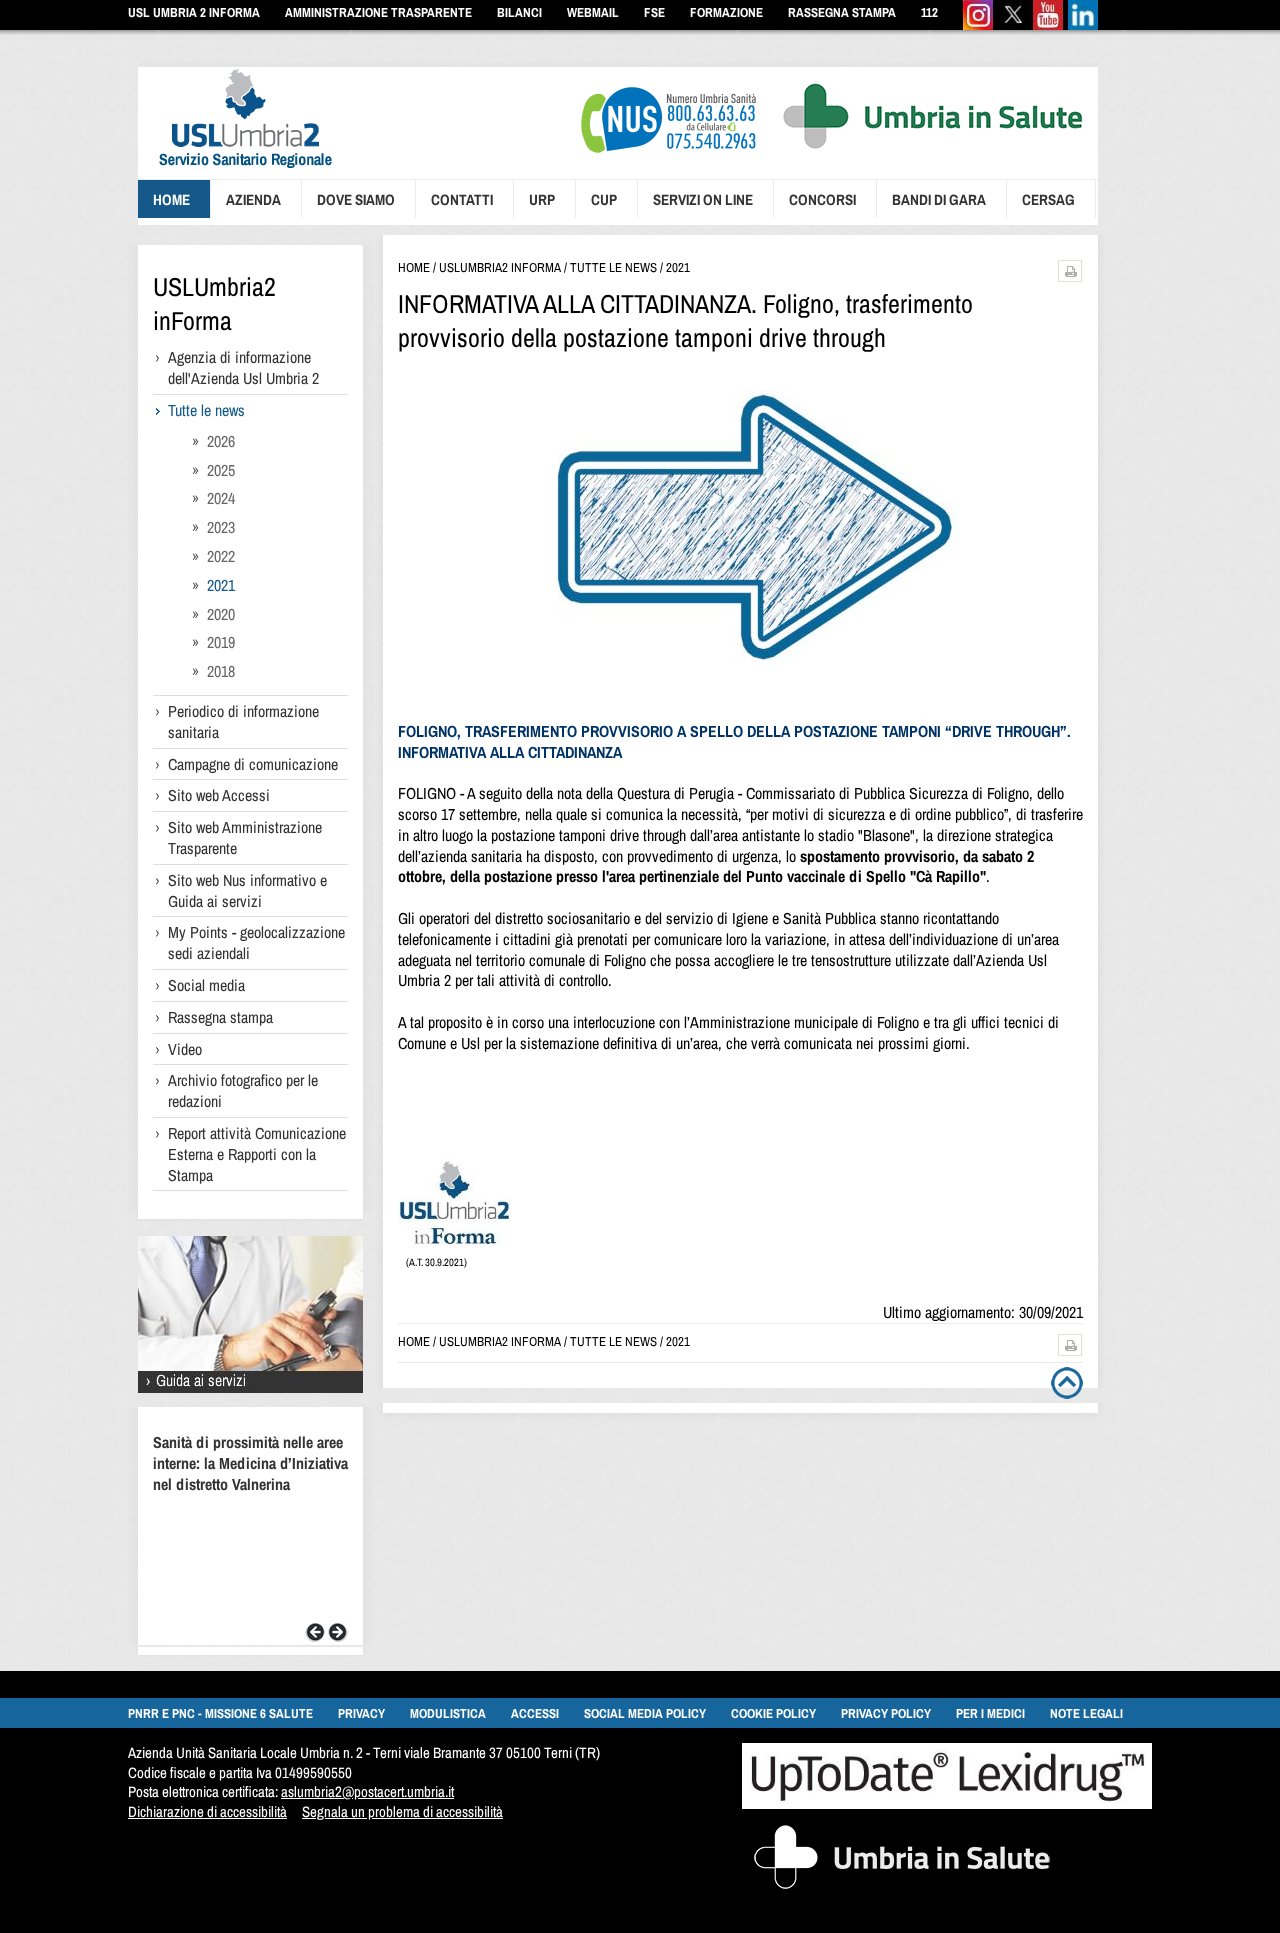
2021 (221, 585)
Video (185, 1049)
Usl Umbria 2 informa (194, 12)
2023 (221, 527)
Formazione (726, 12)
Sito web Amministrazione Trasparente (245, 837)
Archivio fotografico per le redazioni (243, 1090)
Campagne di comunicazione (253, 764)
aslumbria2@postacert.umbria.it (367, 1791)
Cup (604, 199)
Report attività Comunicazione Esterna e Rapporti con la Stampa (257, 1154)
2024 (221, 498)
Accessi (535, 1713)
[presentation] (235, 170)
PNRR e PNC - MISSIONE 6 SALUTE (220, 1713)
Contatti (462, 199)
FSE (654, 12)
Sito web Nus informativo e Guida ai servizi (247, 890)
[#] (1070, 276)
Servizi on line (703, 199)
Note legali (1086, 1713)
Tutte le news (206, 410)
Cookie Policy (773, 1713)
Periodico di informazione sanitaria (243, 721)
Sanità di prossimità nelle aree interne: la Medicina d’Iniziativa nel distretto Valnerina (250, 1463)
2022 (221, 556)
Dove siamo (356, 199)
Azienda (253, 199)
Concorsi (822, 199)
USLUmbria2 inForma (214, 303)
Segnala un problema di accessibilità (402, 1811)
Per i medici (990, 1713)
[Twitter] (1013, 25)
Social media (206, 985)
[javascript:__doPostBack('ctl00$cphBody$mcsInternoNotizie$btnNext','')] (338, 1636)
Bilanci (519, 12)
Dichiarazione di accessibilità (207, 1811)
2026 (221, 441)
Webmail (593, 12)
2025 (221, 470)
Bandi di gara (939, 199)
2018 (221, 671)
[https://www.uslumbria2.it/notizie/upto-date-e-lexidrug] (947, 1803)
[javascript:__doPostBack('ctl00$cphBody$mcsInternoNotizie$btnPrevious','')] (315, 1636)
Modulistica (448, 1713)
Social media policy (645, 1713)
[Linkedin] (1083, 25)
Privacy (361, 1713)
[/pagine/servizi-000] (250, 1387)
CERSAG (1048, 199)
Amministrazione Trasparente (378, 12)
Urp (542, 199)
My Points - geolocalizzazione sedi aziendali (256, 942)
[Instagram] (978, 25)
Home (171, 199)
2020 (221, 614)
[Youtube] (1048, 25)
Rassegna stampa (220, 1017)
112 (929, 12)
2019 (221, 642)
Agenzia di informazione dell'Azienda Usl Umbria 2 (243, 367)
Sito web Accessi (219, 795)
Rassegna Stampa (842, 12)
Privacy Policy (886, 1713)
